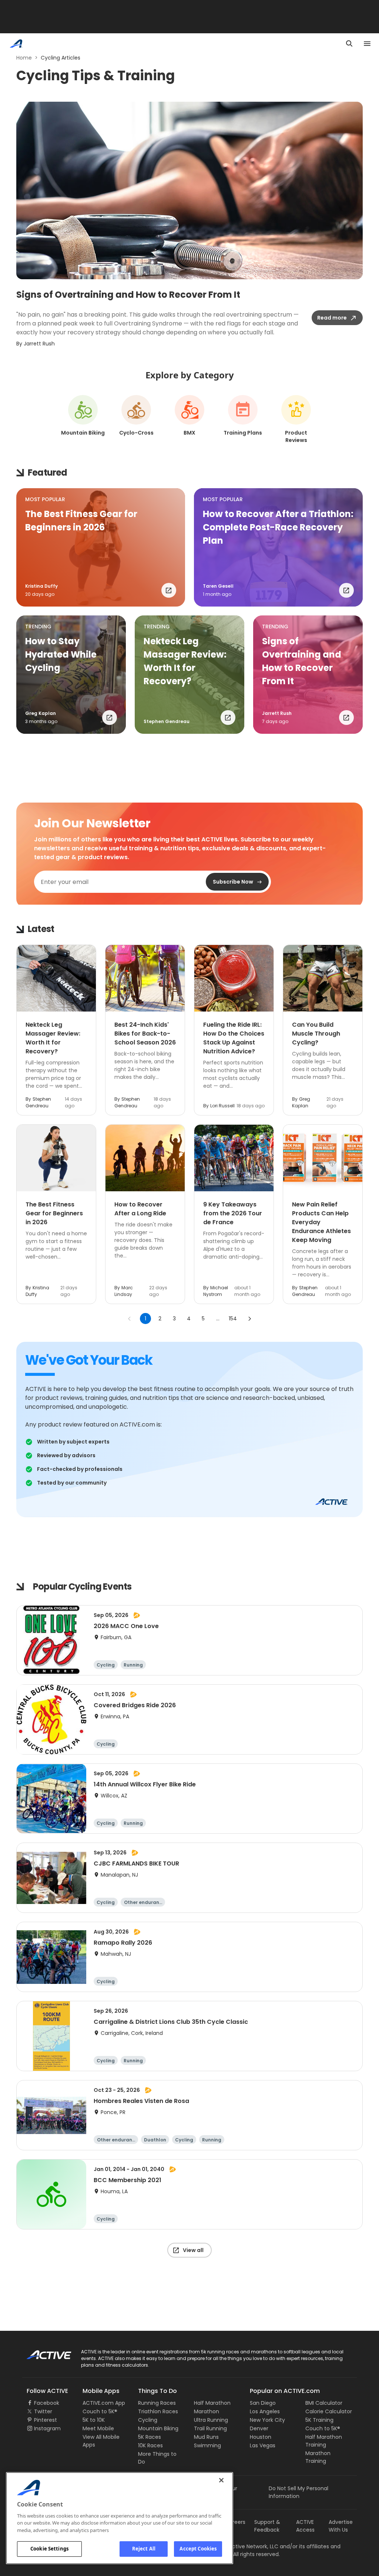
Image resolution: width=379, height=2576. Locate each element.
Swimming (207, 2445)
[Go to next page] (249, 1319)
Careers (235, 2522)
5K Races (150, 2437)
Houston (261, 2437)
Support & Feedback (267, 2526)
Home (24, 58)
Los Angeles (265, 2411)
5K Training (319, 2420)
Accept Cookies (198, 2549)
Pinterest (46, 2420)
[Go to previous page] (130, 1319)
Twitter (43, 2411)
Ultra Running (211, 2420)
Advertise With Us (341, 2526)
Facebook (47, 2403)
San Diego (263, 2403)
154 (233, 1319)
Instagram (47, 2428)
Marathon (207, 2411)
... (218, 1319)
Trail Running (210, 2428)
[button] (101, 547)
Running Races (157, 2403)
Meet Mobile (98, 2428)
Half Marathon (212, 2403)
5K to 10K (94, 2420)
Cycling (148, 2420)
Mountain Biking (158, 2428)
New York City (267, 2420)
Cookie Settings (49, 2549)
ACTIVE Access (305, 2526)
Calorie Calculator (329, 2411)
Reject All (144, 2549)
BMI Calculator (324, 2403)
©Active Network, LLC (243, 2546)
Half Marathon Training (324, 2441)
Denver (259, 2428)
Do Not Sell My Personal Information (298, 2492)
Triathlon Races (158, 2411)
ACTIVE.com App (104, 2403)
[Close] (221, 2480)
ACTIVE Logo (42, 2352)
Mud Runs (206, 2437)
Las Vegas (263, 2445)
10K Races (150, 2445)
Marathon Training (318, 2457)
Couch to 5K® (100, 2411)
